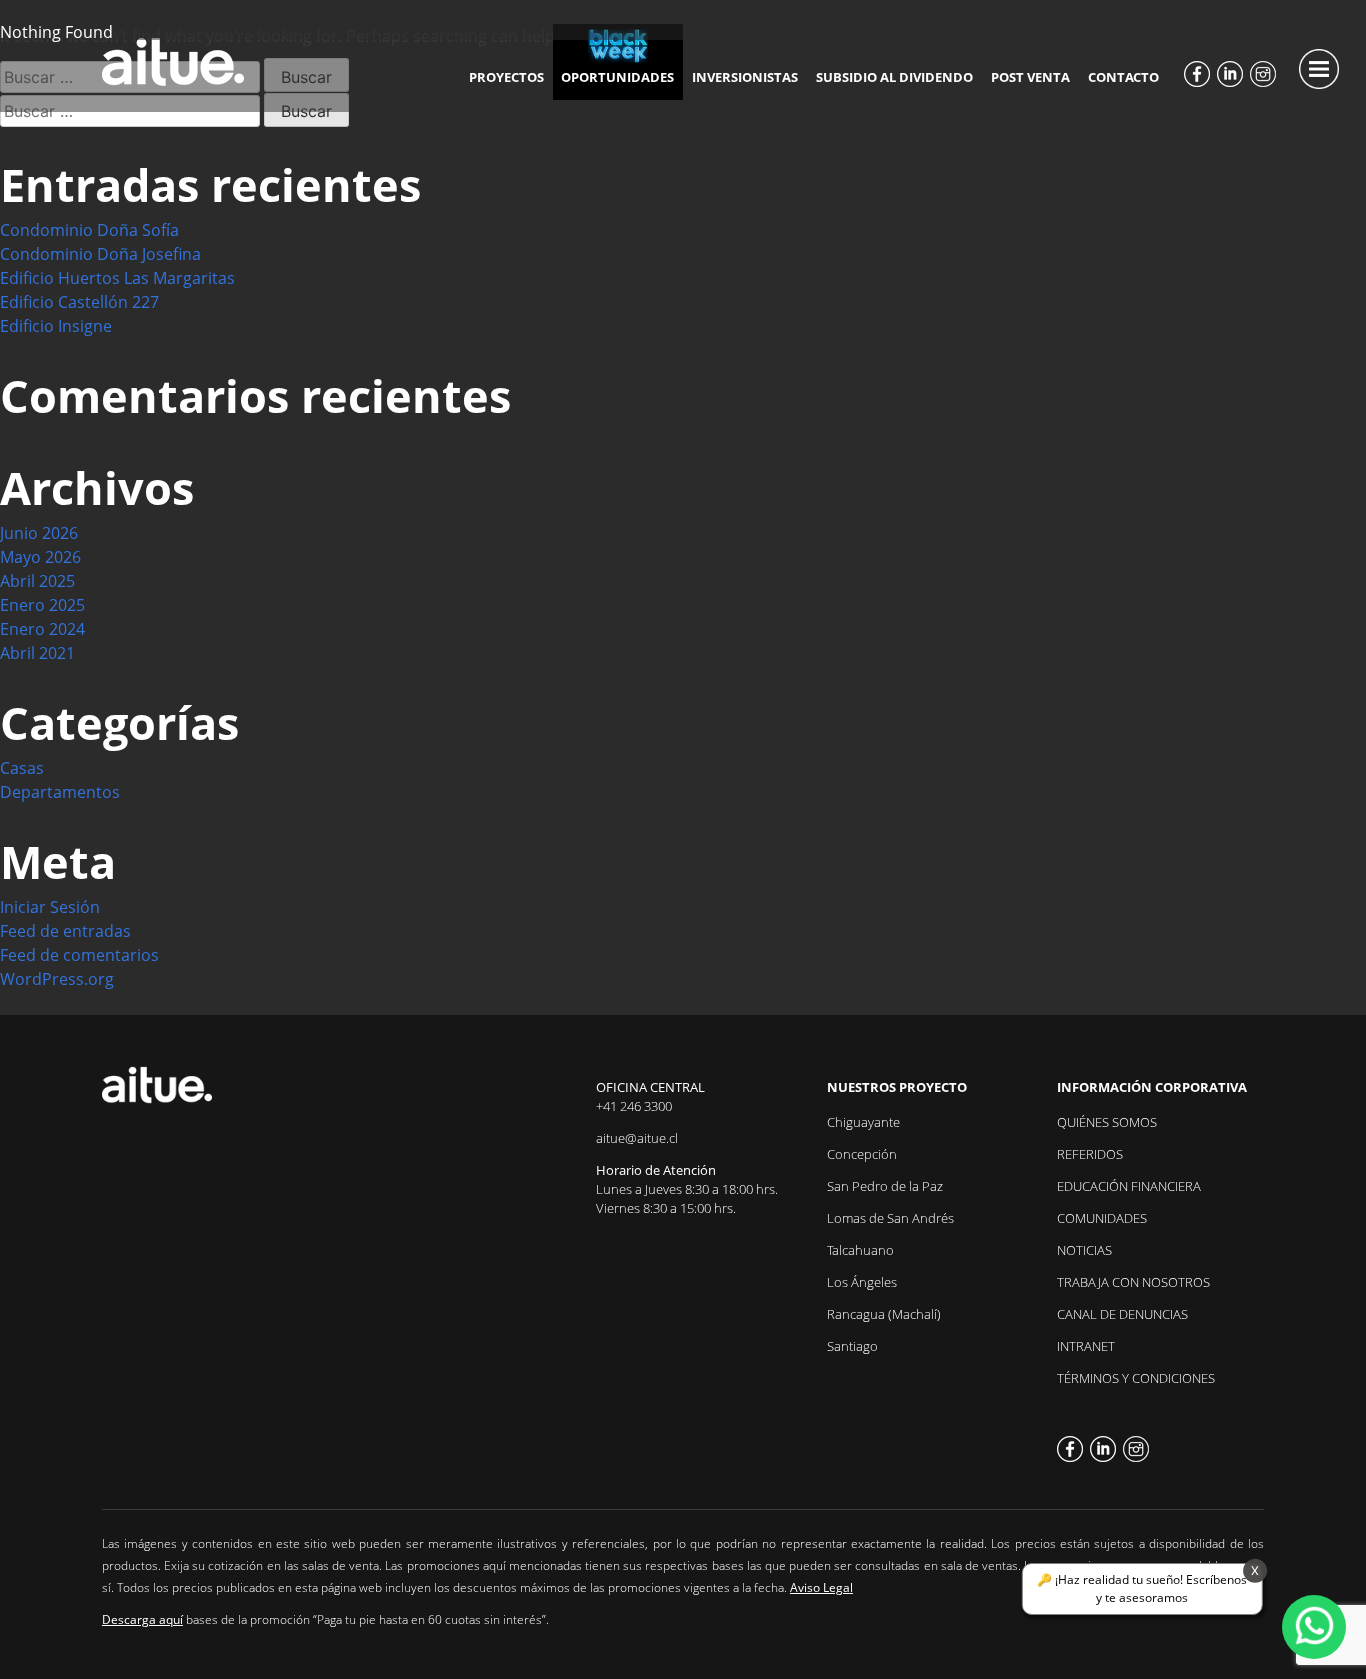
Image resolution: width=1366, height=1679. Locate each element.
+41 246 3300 (634, 1106)
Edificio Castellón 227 (79, 302)
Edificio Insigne (56, 326)
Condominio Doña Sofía (89, 230)
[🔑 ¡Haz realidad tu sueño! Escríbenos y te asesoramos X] (1314, 1627)
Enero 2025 (42, 605)
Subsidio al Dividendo (894, 77)
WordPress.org (57, 979)
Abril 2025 (37, 581)
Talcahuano (860, 1250)
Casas (22, 768)
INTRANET (1086, 1346)
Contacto (1123, 77)
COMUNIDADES (1102, 1218)
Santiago (852, 1346)
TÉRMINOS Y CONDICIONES (1136, 1378)
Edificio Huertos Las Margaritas (117, 278)
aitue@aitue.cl (637, 1138)
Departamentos (60, 792)
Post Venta (1030, 77)
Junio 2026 (39, 533)
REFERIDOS (1090, 1154)
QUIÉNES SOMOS (1107, 1122)
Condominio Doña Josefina (100, 254)
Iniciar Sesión (50, 907)
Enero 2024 (42, 629)
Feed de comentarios (79, 955)
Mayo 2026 (40, 557)
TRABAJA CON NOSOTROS (1133, 1282)
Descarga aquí (142, 1619)
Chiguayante (863, 1122)
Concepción (862, 1154)
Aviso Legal (821, 1587)
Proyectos (506, 77)
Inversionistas (745, 77)
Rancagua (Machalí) (884, 1314)
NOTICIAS (1084, 1250)
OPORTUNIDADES (617, 77)
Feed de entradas (65, 931)
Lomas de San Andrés (890, 1218)
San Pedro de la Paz (885, 1186)
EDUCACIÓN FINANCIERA (1129, 1186)
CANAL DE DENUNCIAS (1122, 1314)
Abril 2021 (37, 653)
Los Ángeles (862, 1282)
